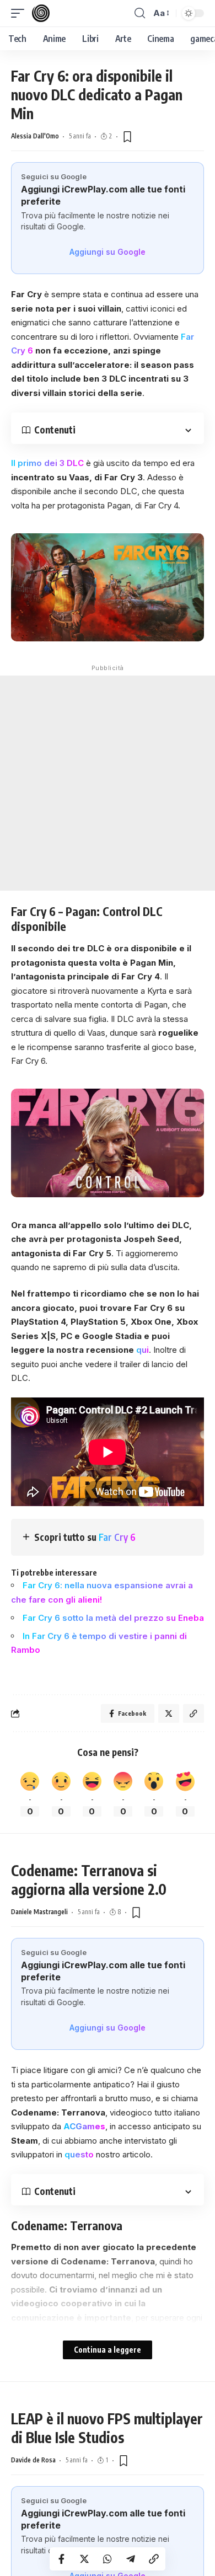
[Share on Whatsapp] (108, 2559)
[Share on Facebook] (61, 2559)
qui (143, 1350)
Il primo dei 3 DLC (47, 463)
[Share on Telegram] (131, 2559)
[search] (140, 13)
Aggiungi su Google (108, 252)
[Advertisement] (108, 783)
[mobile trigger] (20, 13)
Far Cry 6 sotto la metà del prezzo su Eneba (113, 1618)
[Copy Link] (154, 2559)
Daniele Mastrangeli (39, 1912)
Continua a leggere (108, 2350)
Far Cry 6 (117, 1537)
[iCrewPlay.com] (41, 13)
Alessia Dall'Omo (35, 136)
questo (79, 2154)
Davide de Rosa (33, 2460)
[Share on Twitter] (84, 2559)
